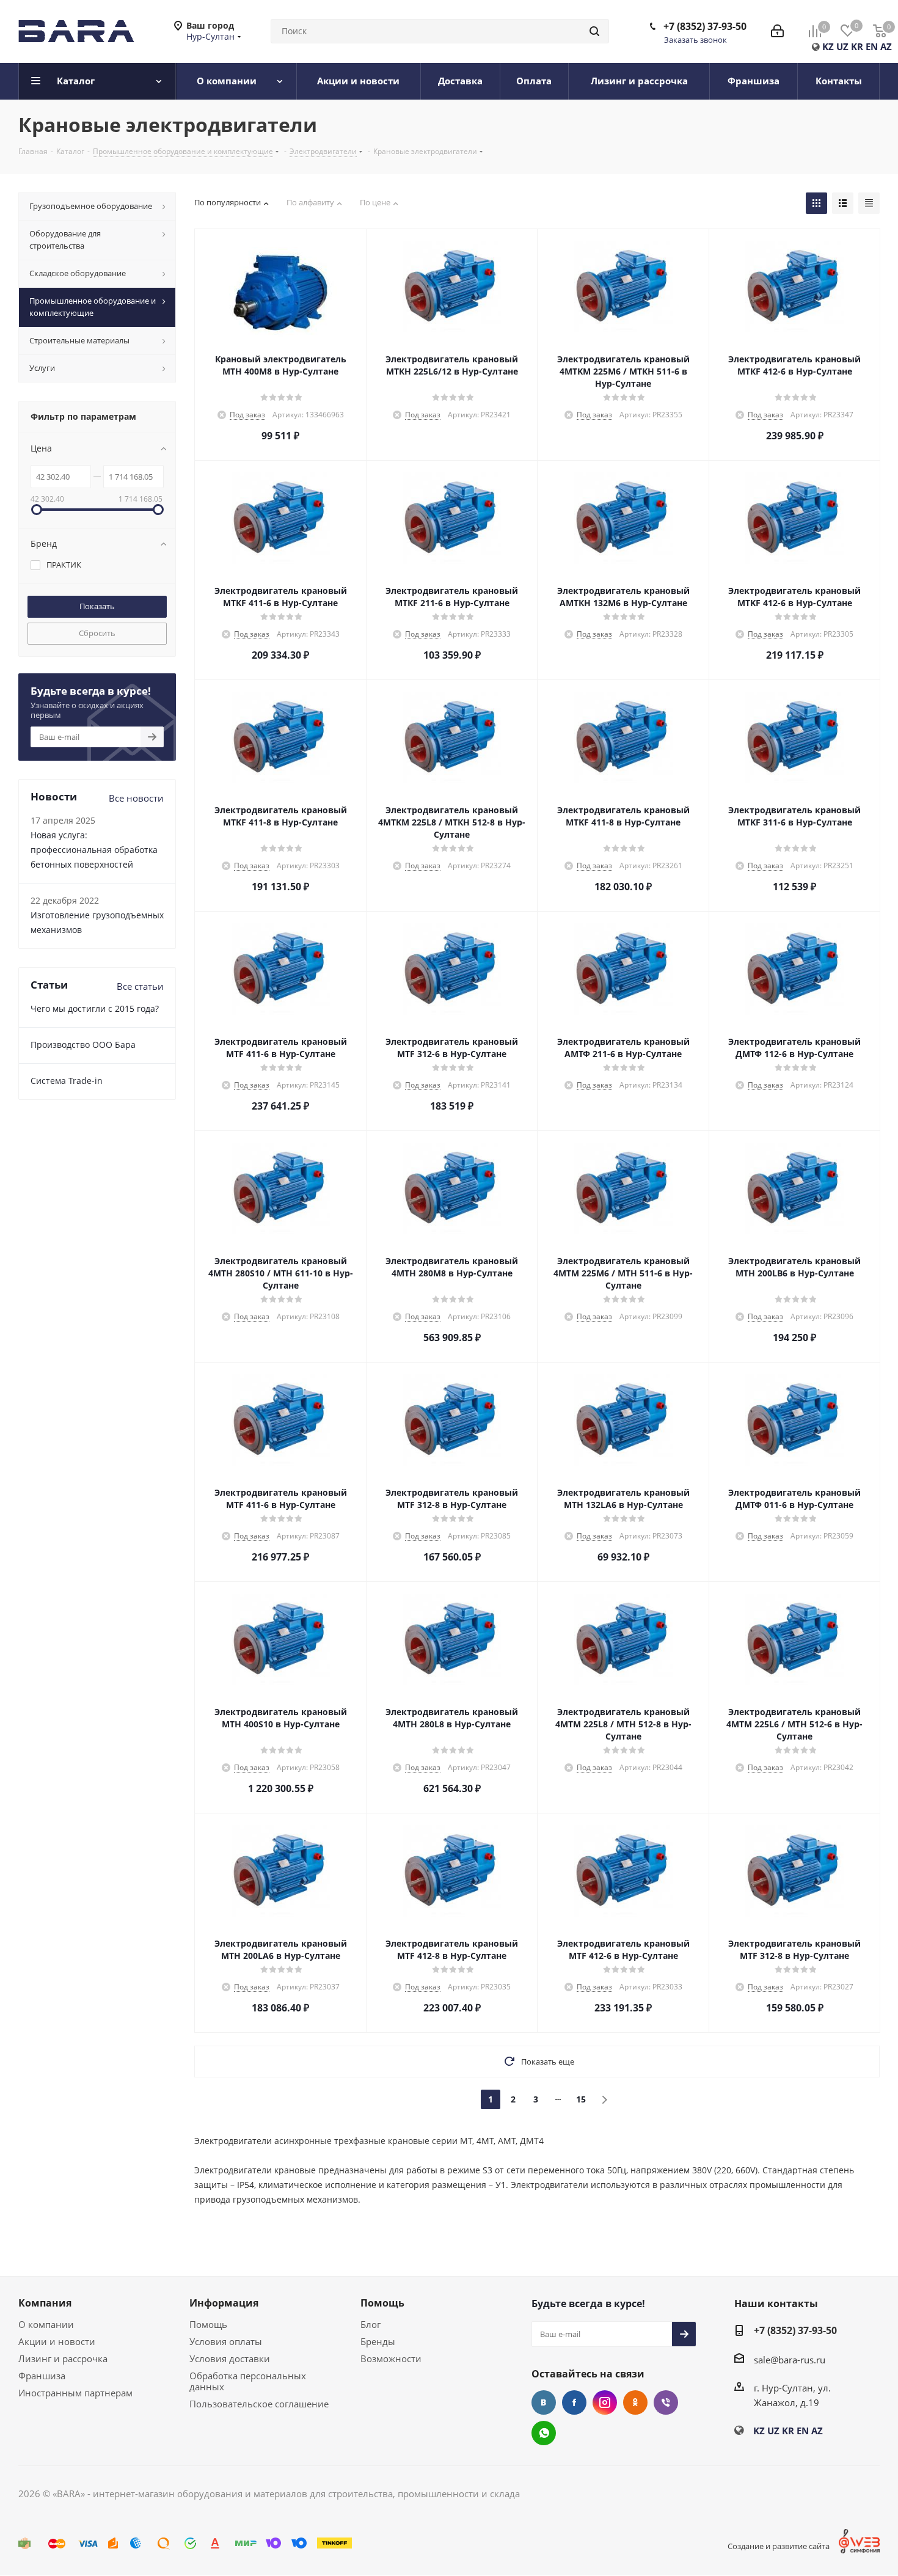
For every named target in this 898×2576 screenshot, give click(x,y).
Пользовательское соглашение (259, 2404)
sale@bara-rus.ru (790, 2360)
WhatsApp (544, 2433)
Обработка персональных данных (248, 2381)
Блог (371, 2324)
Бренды (378, 2341)
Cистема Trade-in (67, 1081)
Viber (666, 2402)
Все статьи (140, 986)
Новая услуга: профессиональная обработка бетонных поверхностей (94, 850)
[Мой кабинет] (777, 31)
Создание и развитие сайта (779, 2546)
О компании (46, 2324)
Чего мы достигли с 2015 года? (95, 1008)
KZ (828, 46)
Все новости (136, 798)
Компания (45, 2303)
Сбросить (97, 633)
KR (857, 46)
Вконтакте (544, 2402)
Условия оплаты (226, 2341)
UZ (842, 46)
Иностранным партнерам (75, 2393)
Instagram (605, 2402)
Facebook (574, 2402)
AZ (886, 46)
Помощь (208, 2324)
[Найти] (594, 31)
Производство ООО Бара (83, 1045)
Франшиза (42, 2376)
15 (581, 2099)
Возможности (391, 2358)
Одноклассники (635, 2402)
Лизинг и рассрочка (63, 2358)
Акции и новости (57, 2341)
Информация (224, 2303)
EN (872, 46)
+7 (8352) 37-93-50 (705, 26)
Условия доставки (230, 2358)
